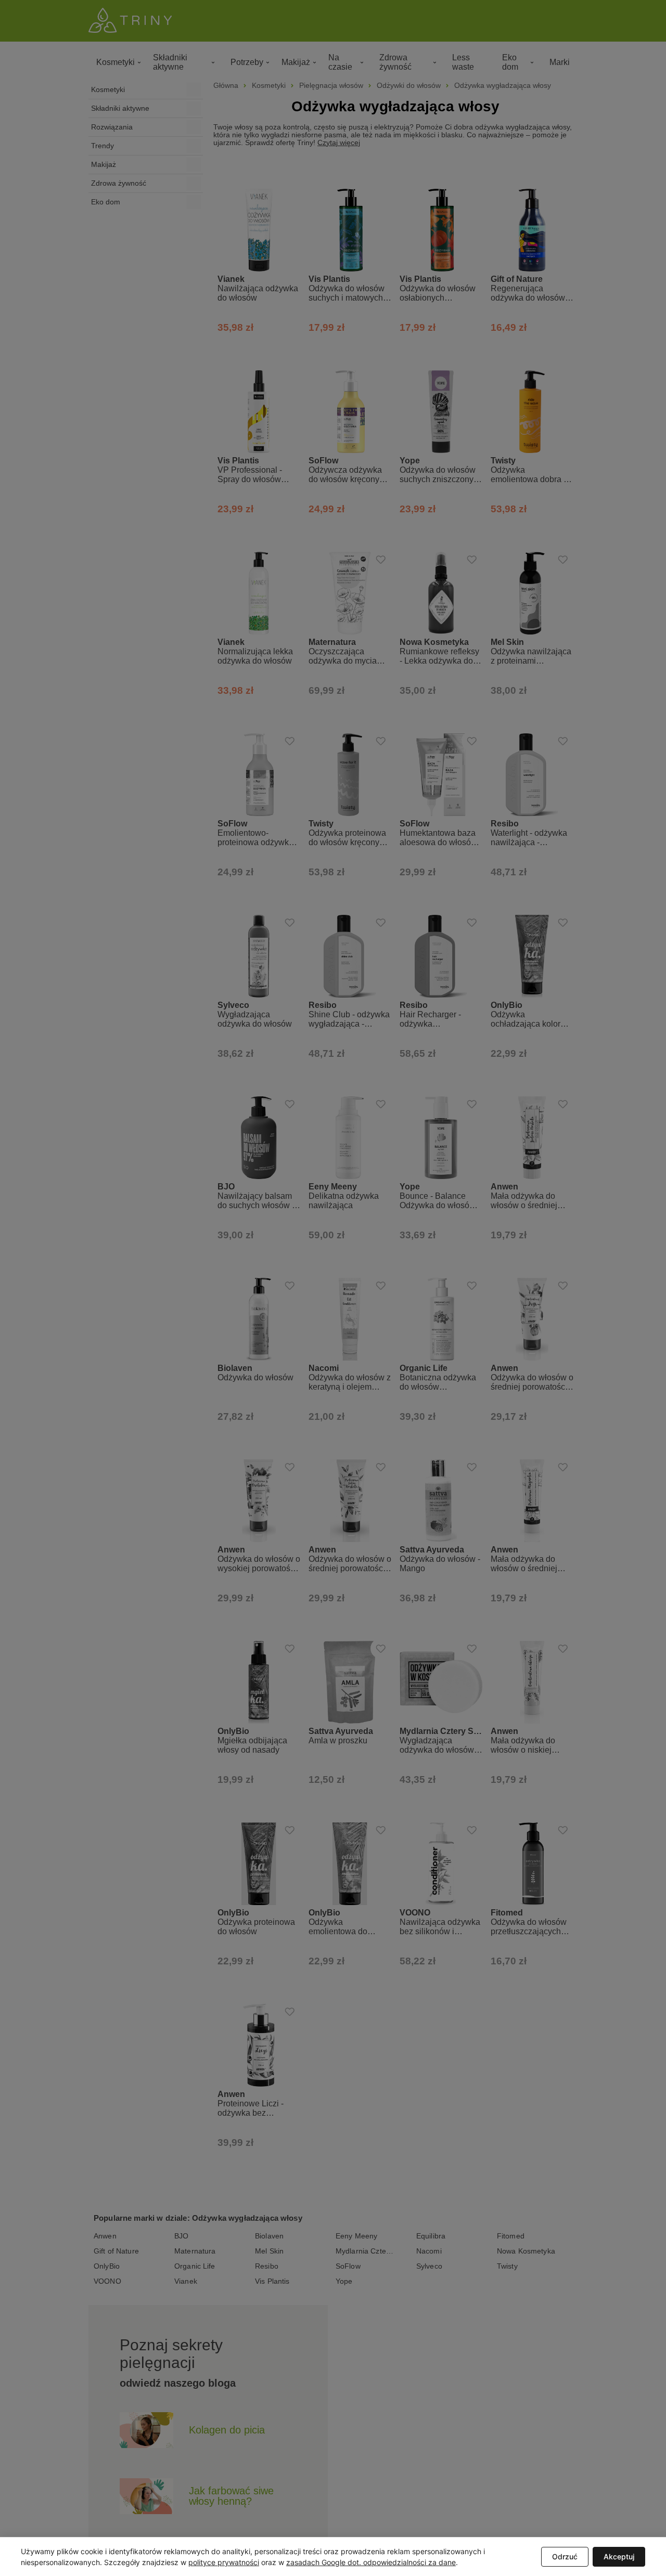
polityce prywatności (224, 2562)
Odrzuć (565, 2556)
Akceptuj (619, 2556)
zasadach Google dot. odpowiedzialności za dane (371, 2562)
